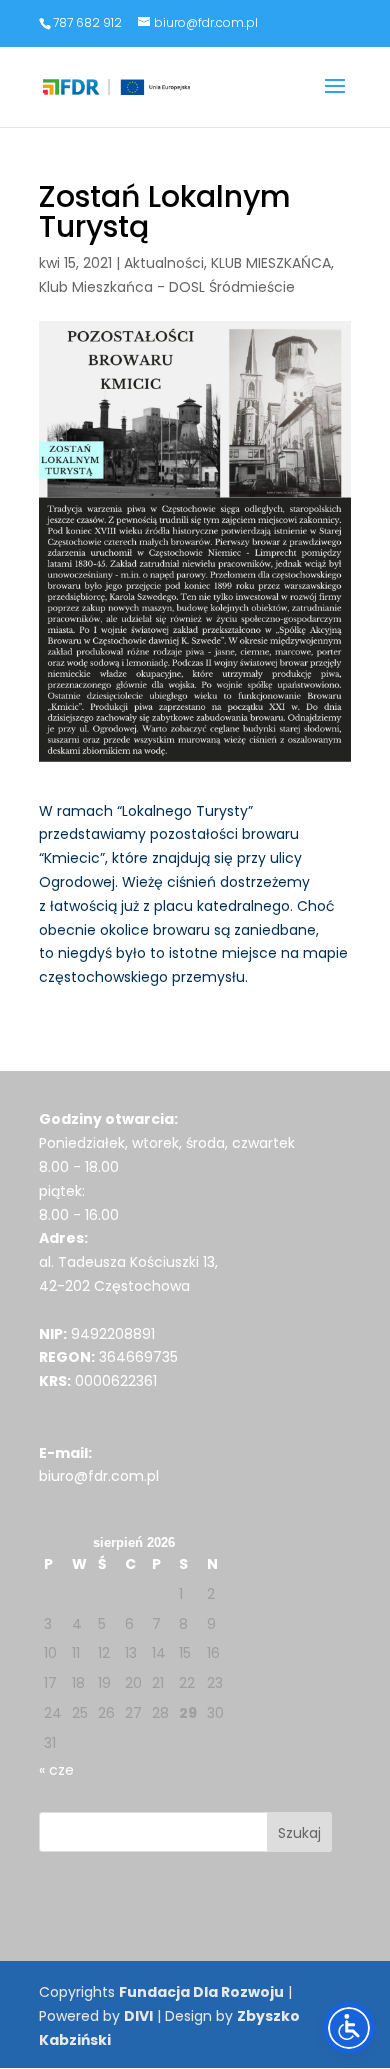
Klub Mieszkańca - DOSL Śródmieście (167, 287)
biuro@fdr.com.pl (99, 1476)
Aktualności (164, 263)
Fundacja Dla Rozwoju (201, 1992)
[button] (335, 99)
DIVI (138, 2016)
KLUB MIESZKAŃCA (271, 263)
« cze (56, 1770)
